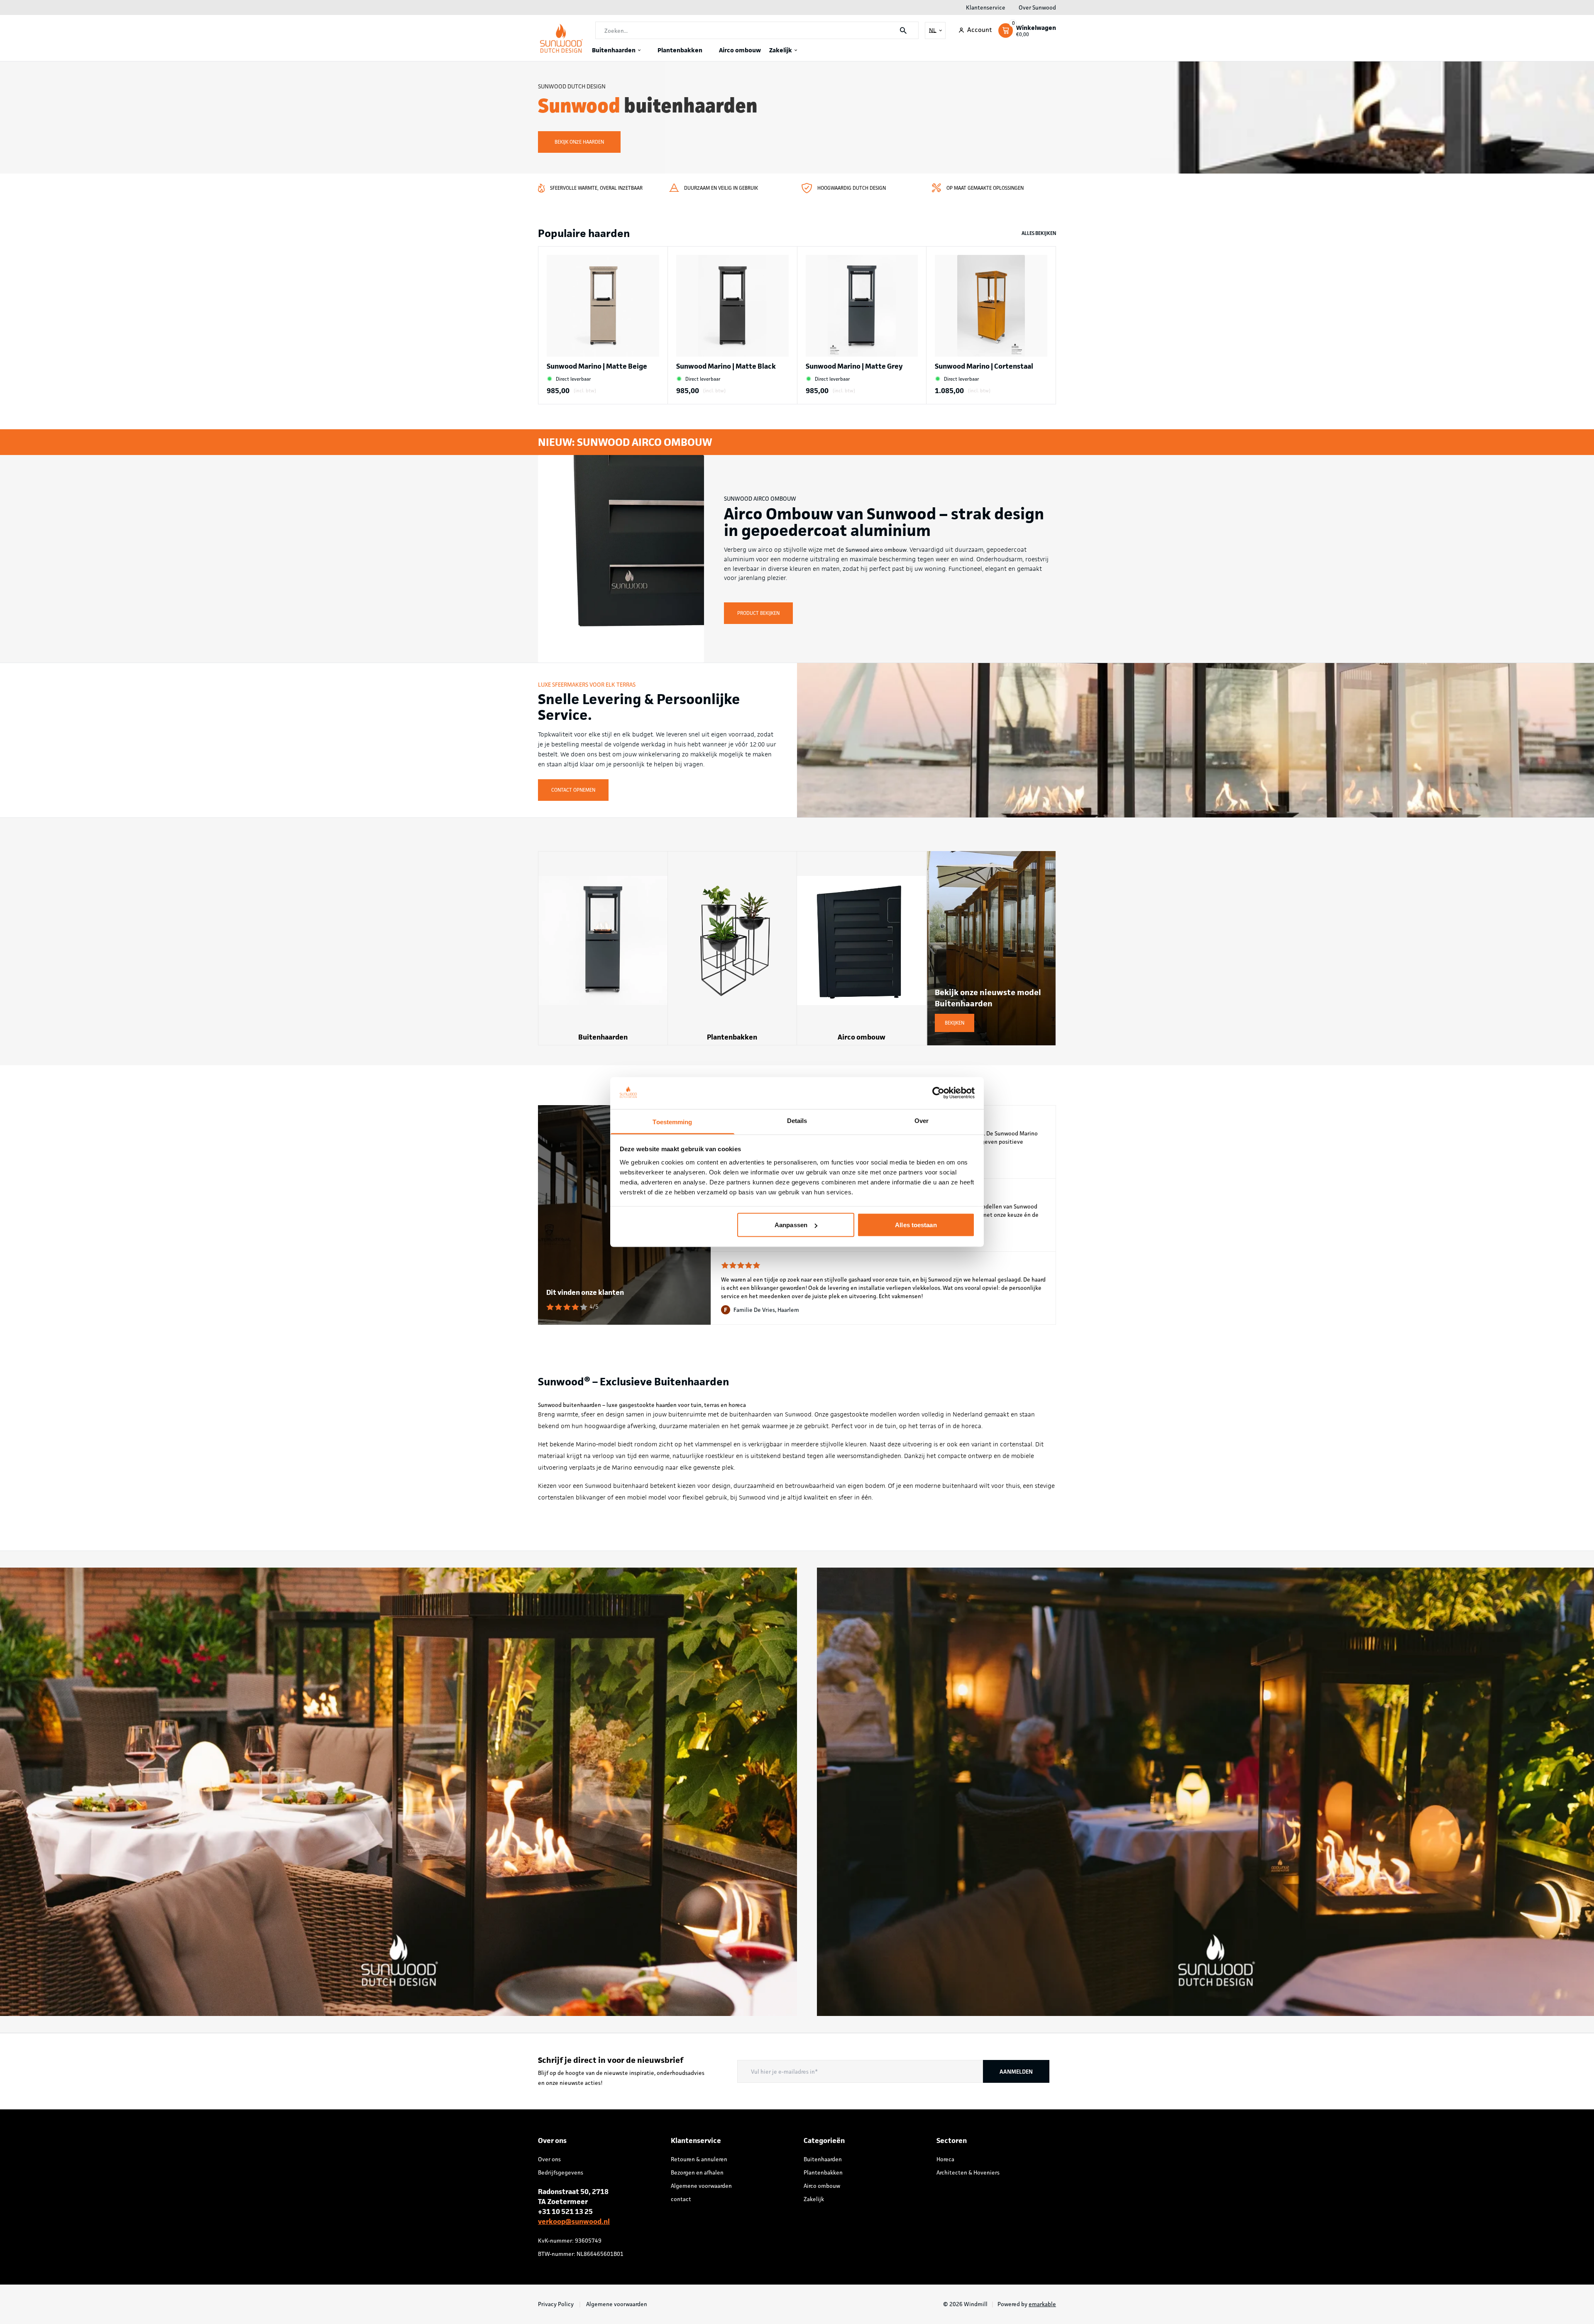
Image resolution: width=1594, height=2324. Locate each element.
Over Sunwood (1037, 7)
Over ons (549, 2159)
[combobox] (757, 31)
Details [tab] (797, 1120)
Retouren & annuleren (699, 2159)
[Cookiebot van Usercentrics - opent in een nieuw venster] (938, 1093)
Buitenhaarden (614, 50)
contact (681, 2199)
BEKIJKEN (955, 1023)
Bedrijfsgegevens (561, 2172)
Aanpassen (791, 1225)
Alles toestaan (916, 1225)
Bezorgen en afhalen (697, 2172)
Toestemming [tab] (672, 1122)
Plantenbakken (680, 50)
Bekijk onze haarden (579, 142)
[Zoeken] (903, 31)
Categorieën (824, 2141)
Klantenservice (986, 7)
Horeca (945, 2159)
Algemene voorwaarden (701, 2186)
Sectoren (952, 2141)
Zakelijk (781, 50)
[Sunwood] (562, 38)
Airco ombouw (740, 50)
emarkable (1042, 2304)
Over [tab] (922, 1120)
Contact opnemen (573, 790)
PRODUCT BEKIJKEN (758, 613)
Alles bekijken (1039, 233)
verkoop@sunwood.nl (574, 2221)
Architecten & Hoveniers (968, 2172)
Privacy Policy (556, 2304)
